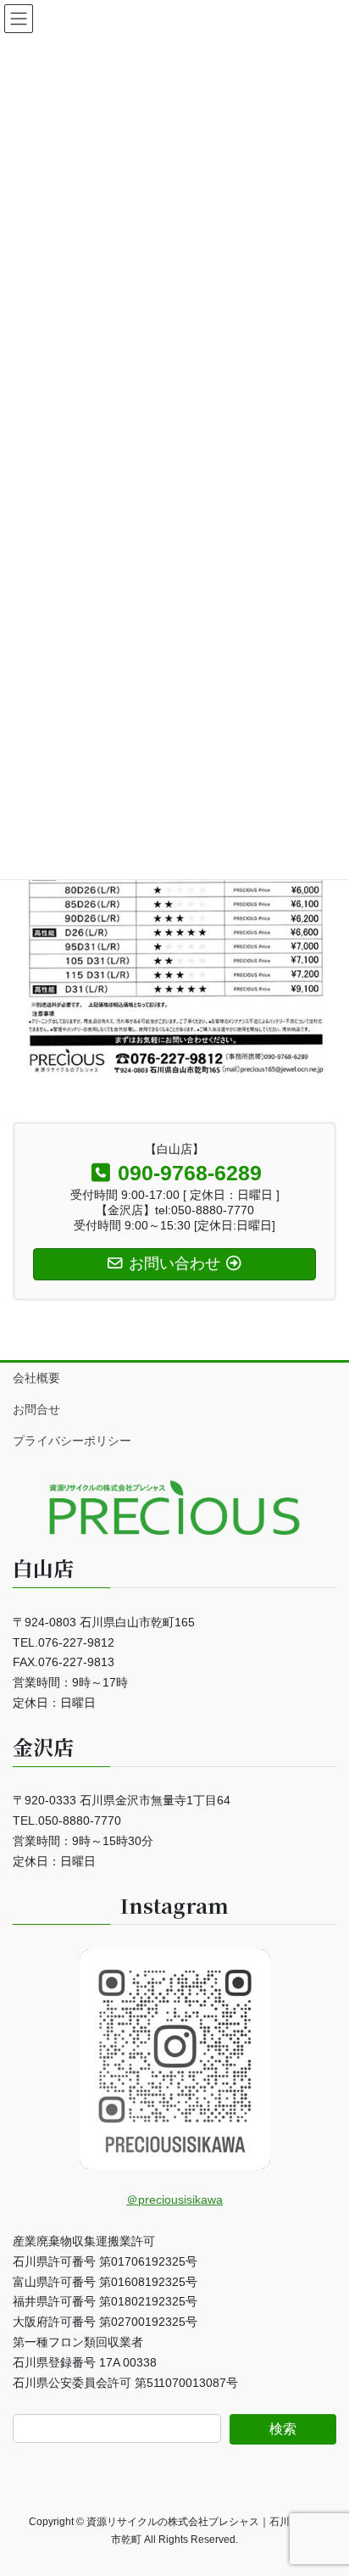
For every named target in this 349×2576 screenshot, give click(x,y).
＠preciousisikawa (174, 2200)
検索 (283, 2429)
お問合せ (36, 1409)
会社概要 (36, 1378)
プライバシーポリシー (72, 1441)
